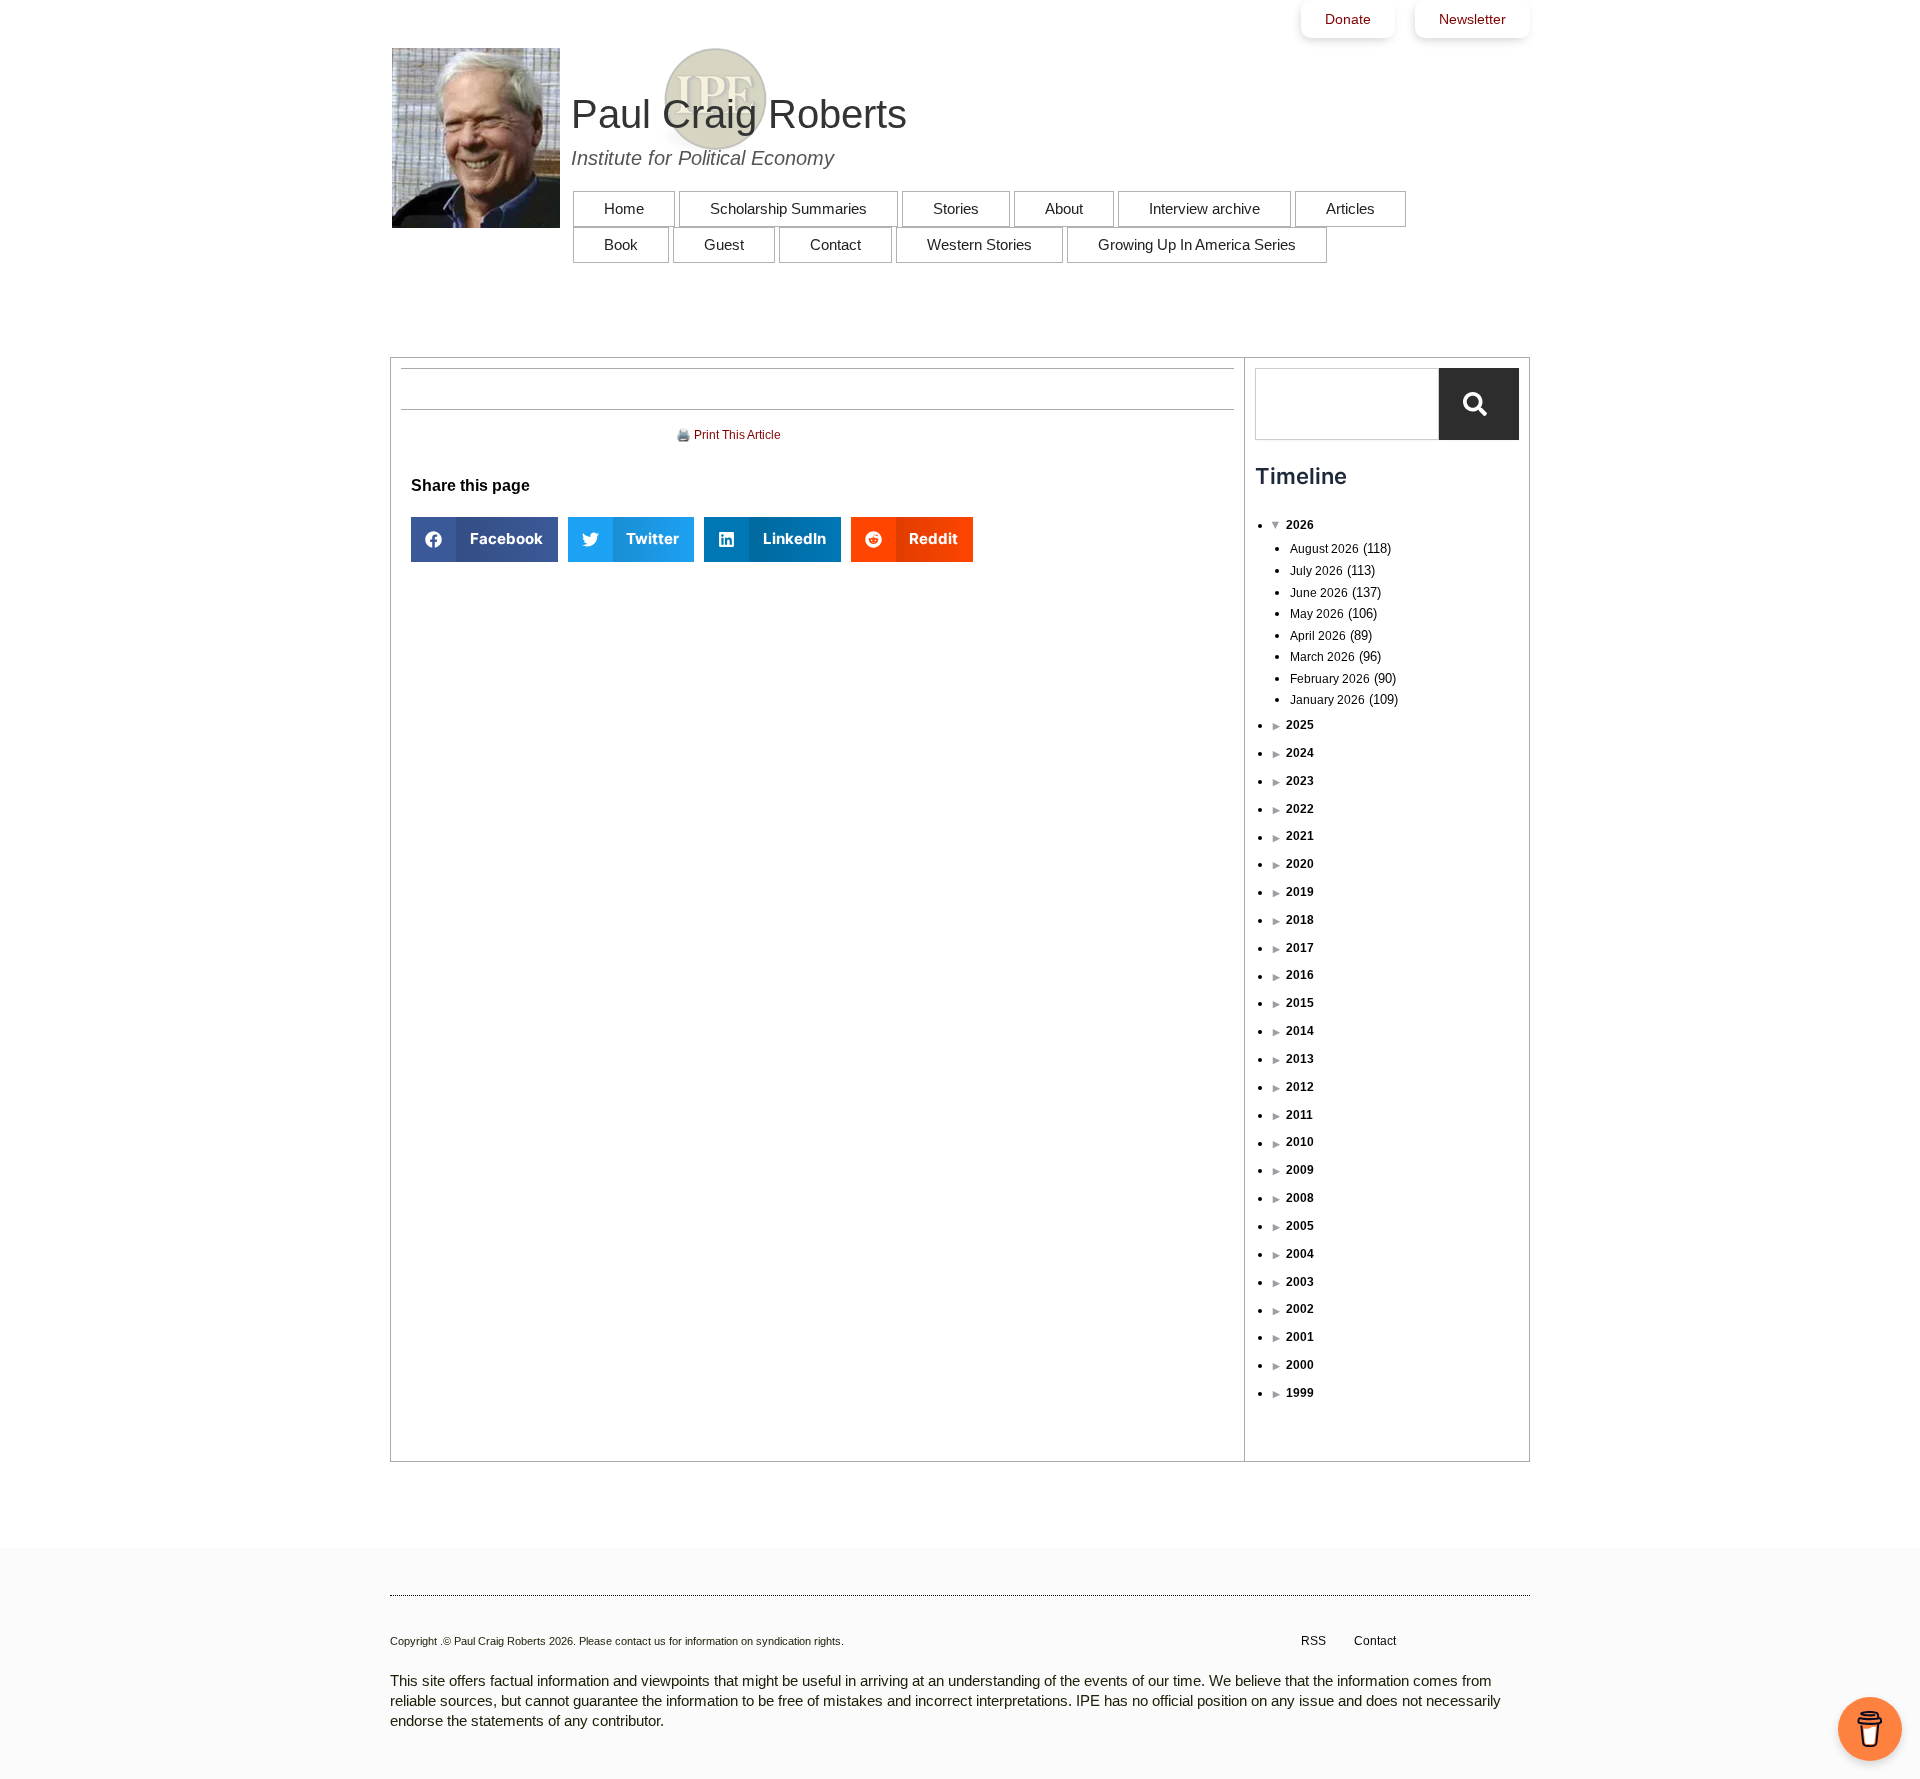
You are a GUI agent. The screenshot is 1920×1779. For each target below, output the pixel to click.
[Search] (1479, 404)
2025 (1300, 725)
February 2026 (1330, 679)
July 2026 (1316, 571)
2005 (1300, 1226)
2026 (1300, 525)
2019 (1300, 892)
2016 (1300, 975)
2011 (1299, 1115)
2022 (1300, 809)
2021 (1300, 836)
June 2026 (1319, 593)
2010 (1300, 1142)
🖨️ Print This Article (728, 435)
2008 (1300, 1198)
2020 (1300, 864)
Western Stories (979, 244)
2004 (1300, 1254)
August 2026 (1324, 549)
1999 (1300, 1393)
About (1064, 208)
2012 (1300, 1087)
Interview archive (1204, 208)
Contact (835, 244)
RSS (1313, 1641)
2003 (1300, 1282)
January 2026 (1327, 700)
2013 (1300, 1059)
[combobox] (1347, 404)
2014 (1300, 1031)
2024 (1300, 753)
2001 (1300, 1337)
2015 (1300, 1003)
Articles (1350, 208)
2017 (1300, 948)
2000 (1300, 1365)
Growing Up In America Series (1197, 244)
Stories (956, 208)
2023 (1300, 781)
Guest (724, 244)
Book (621, 244)
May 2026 (1317, 614)
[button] (484, 539)
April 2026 (1318, 636)
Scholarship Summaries (788, 208)
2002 (1300, 1309)
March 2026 (1322, 657)
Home (624, 208)
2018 (1300, 920)
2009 (1300, 1170)
